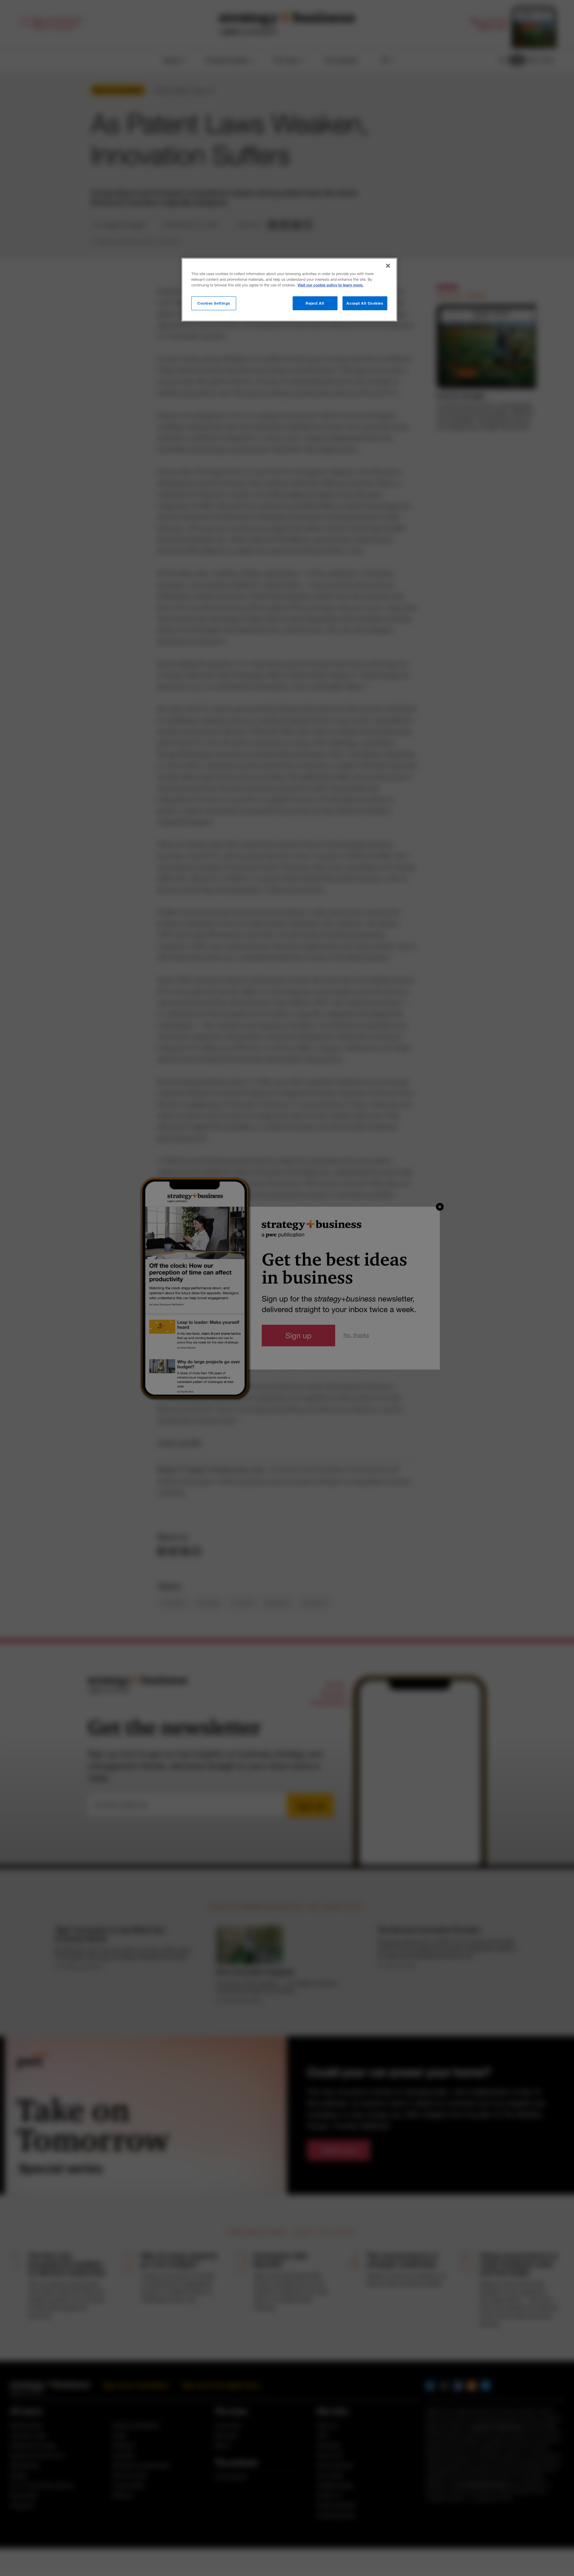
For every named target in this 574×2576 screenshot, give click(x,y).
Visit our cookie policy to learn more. (331, 285)
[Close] (388, 266)
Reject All (315, 303)
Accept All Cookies (365, 303)
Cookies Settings (214, 303)
